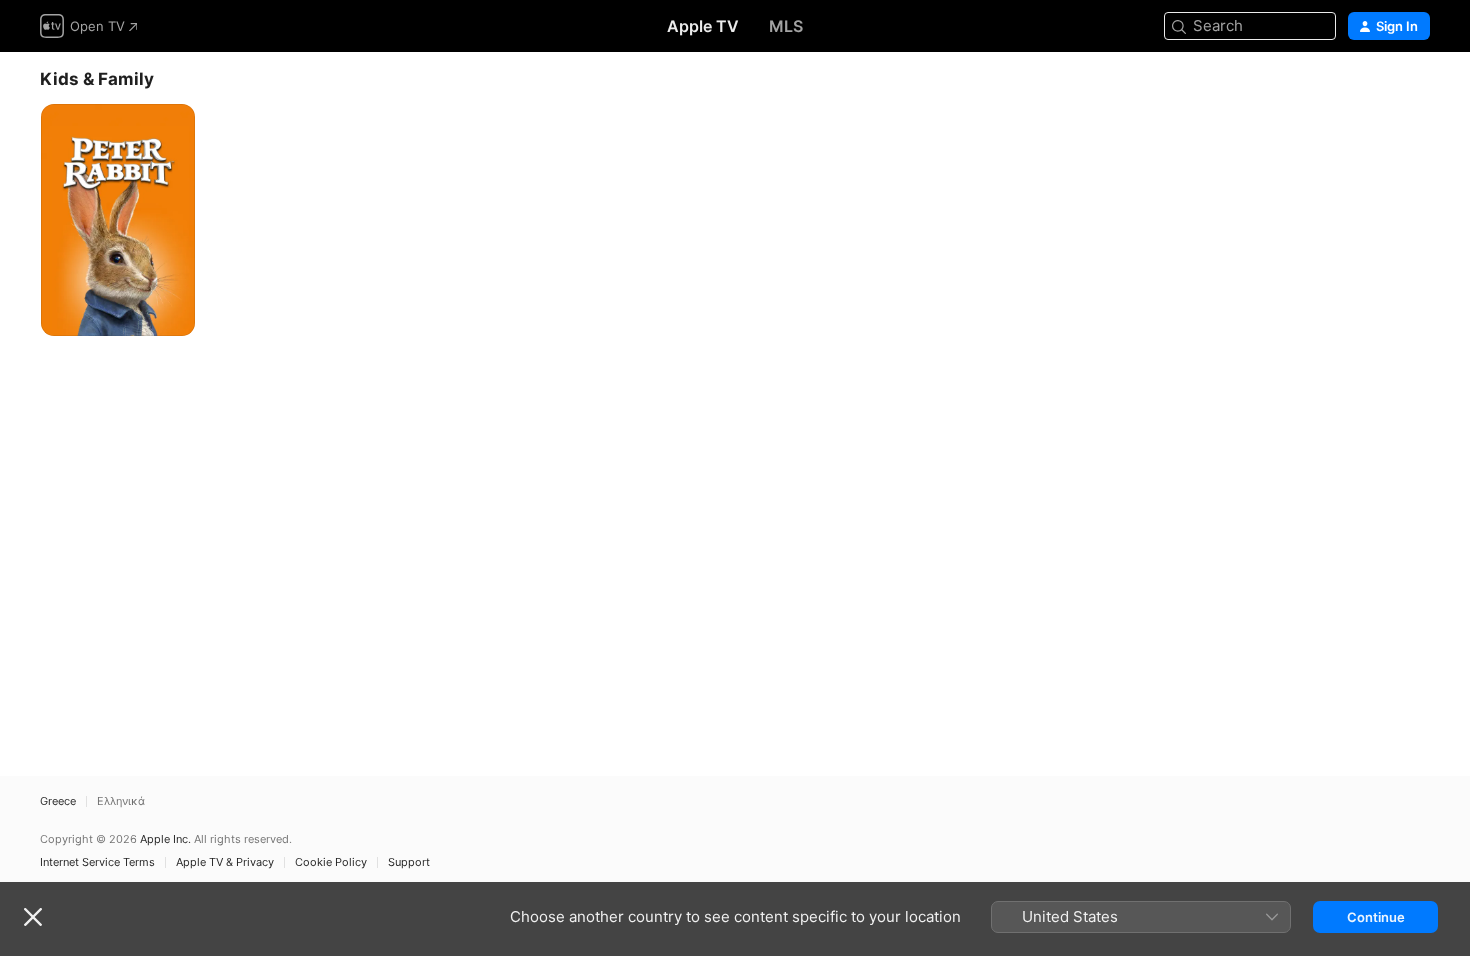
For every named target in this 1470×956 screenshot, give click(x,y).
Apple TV (703, 26)
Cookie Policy (331, 862)
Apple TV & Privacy (225, 862)
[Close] (33, 917)
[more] (172, 313)
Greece (58, 801)
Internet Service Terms (97, 862)
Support (409, 862)
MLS (786, 26)
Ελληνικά (121, 801)
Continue (1376, 917)
